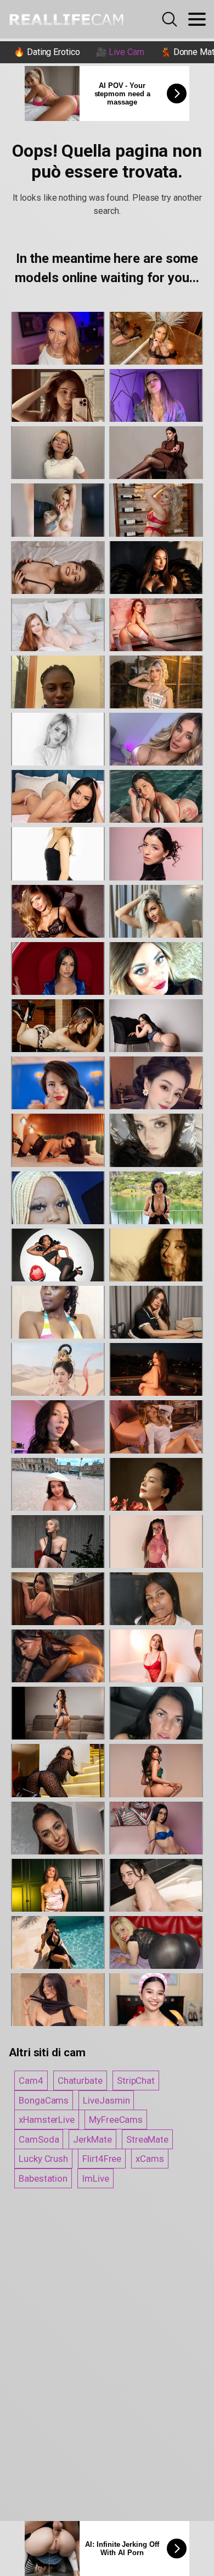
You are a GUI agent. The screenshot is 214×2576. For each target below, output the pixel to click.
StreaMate (147, 2139)
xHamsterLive (47, 2120)
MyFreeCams (116, 2120)
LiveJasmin (106, 2100)
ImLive (95, 2178)
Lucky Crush (43, 2159)
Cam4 (31, 2080)
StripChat (136, 2080)
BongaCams (44, 2100)
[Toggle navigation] (197, 19)
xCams (150, 2159)
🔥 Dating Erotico (47, 52)
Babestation (43, 2178)
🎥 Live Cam (120, 52)
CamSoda (39, 2139)
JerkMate (92, 2139)
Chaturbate (80, 2080)
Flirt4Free (102, 2159)
